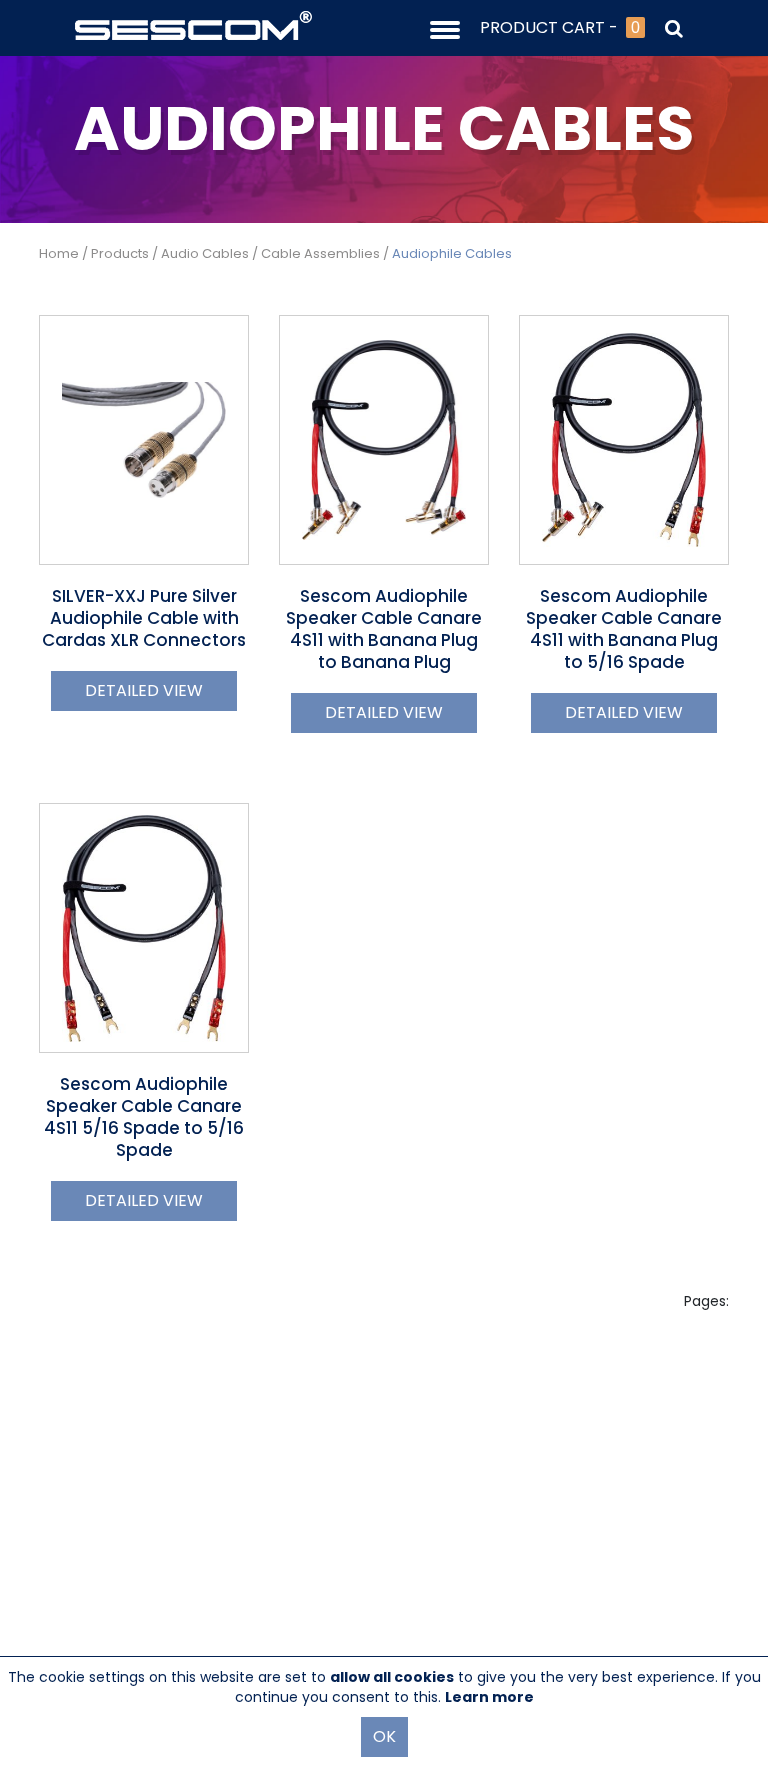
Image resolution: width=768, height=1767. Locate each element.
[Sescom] (193, 24)
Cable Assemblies (320, 253)
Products (120, 253)
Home (59, 253)
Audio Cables (205, 253)
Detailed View (144, 690)
